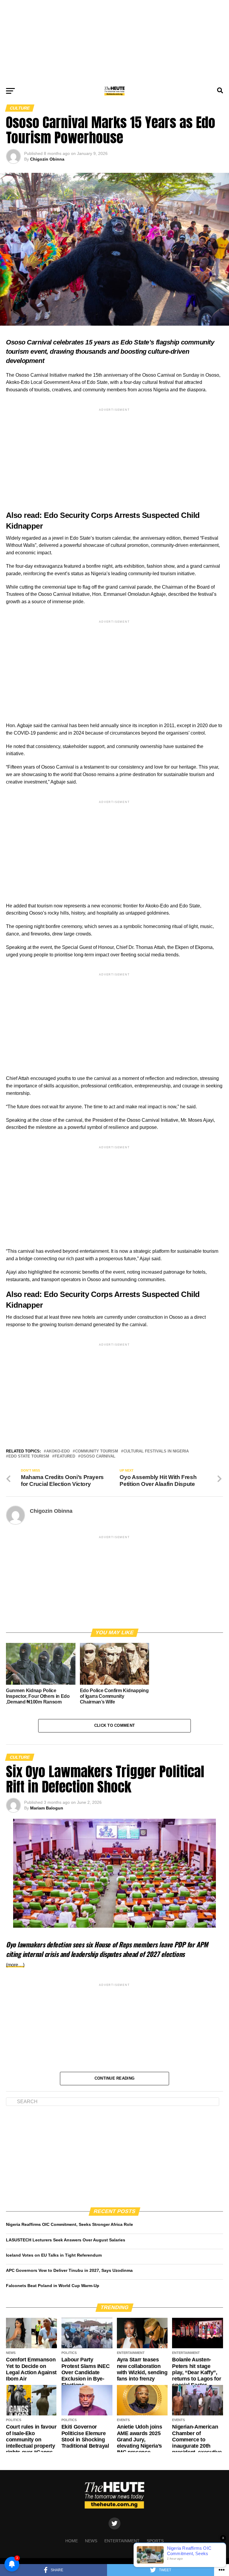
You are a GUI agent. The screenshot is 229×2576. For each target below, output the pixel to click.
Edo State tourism (29, 1456)
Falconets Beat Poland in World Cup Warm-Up (53, 2286)
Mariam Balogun (47, 1808)
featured (65, 1456)
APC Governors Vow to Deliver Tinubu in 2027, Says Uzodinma (69, 2270)
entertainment (122, 2541)
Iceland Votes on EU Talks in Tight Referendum (54, 2255)
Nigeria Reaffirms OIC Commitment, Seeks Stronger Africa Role (69, 2224)
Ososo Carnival (98, 1456)
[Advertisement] (114, 42)
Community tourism (97, 1451)
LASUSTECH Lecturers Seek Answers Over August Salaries (66, 2240)
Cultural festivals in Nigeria (156, 1451)
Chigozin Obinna (47, 159)
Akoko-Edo (58, 1451)
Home (72, 2541)
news (91, 2541)
